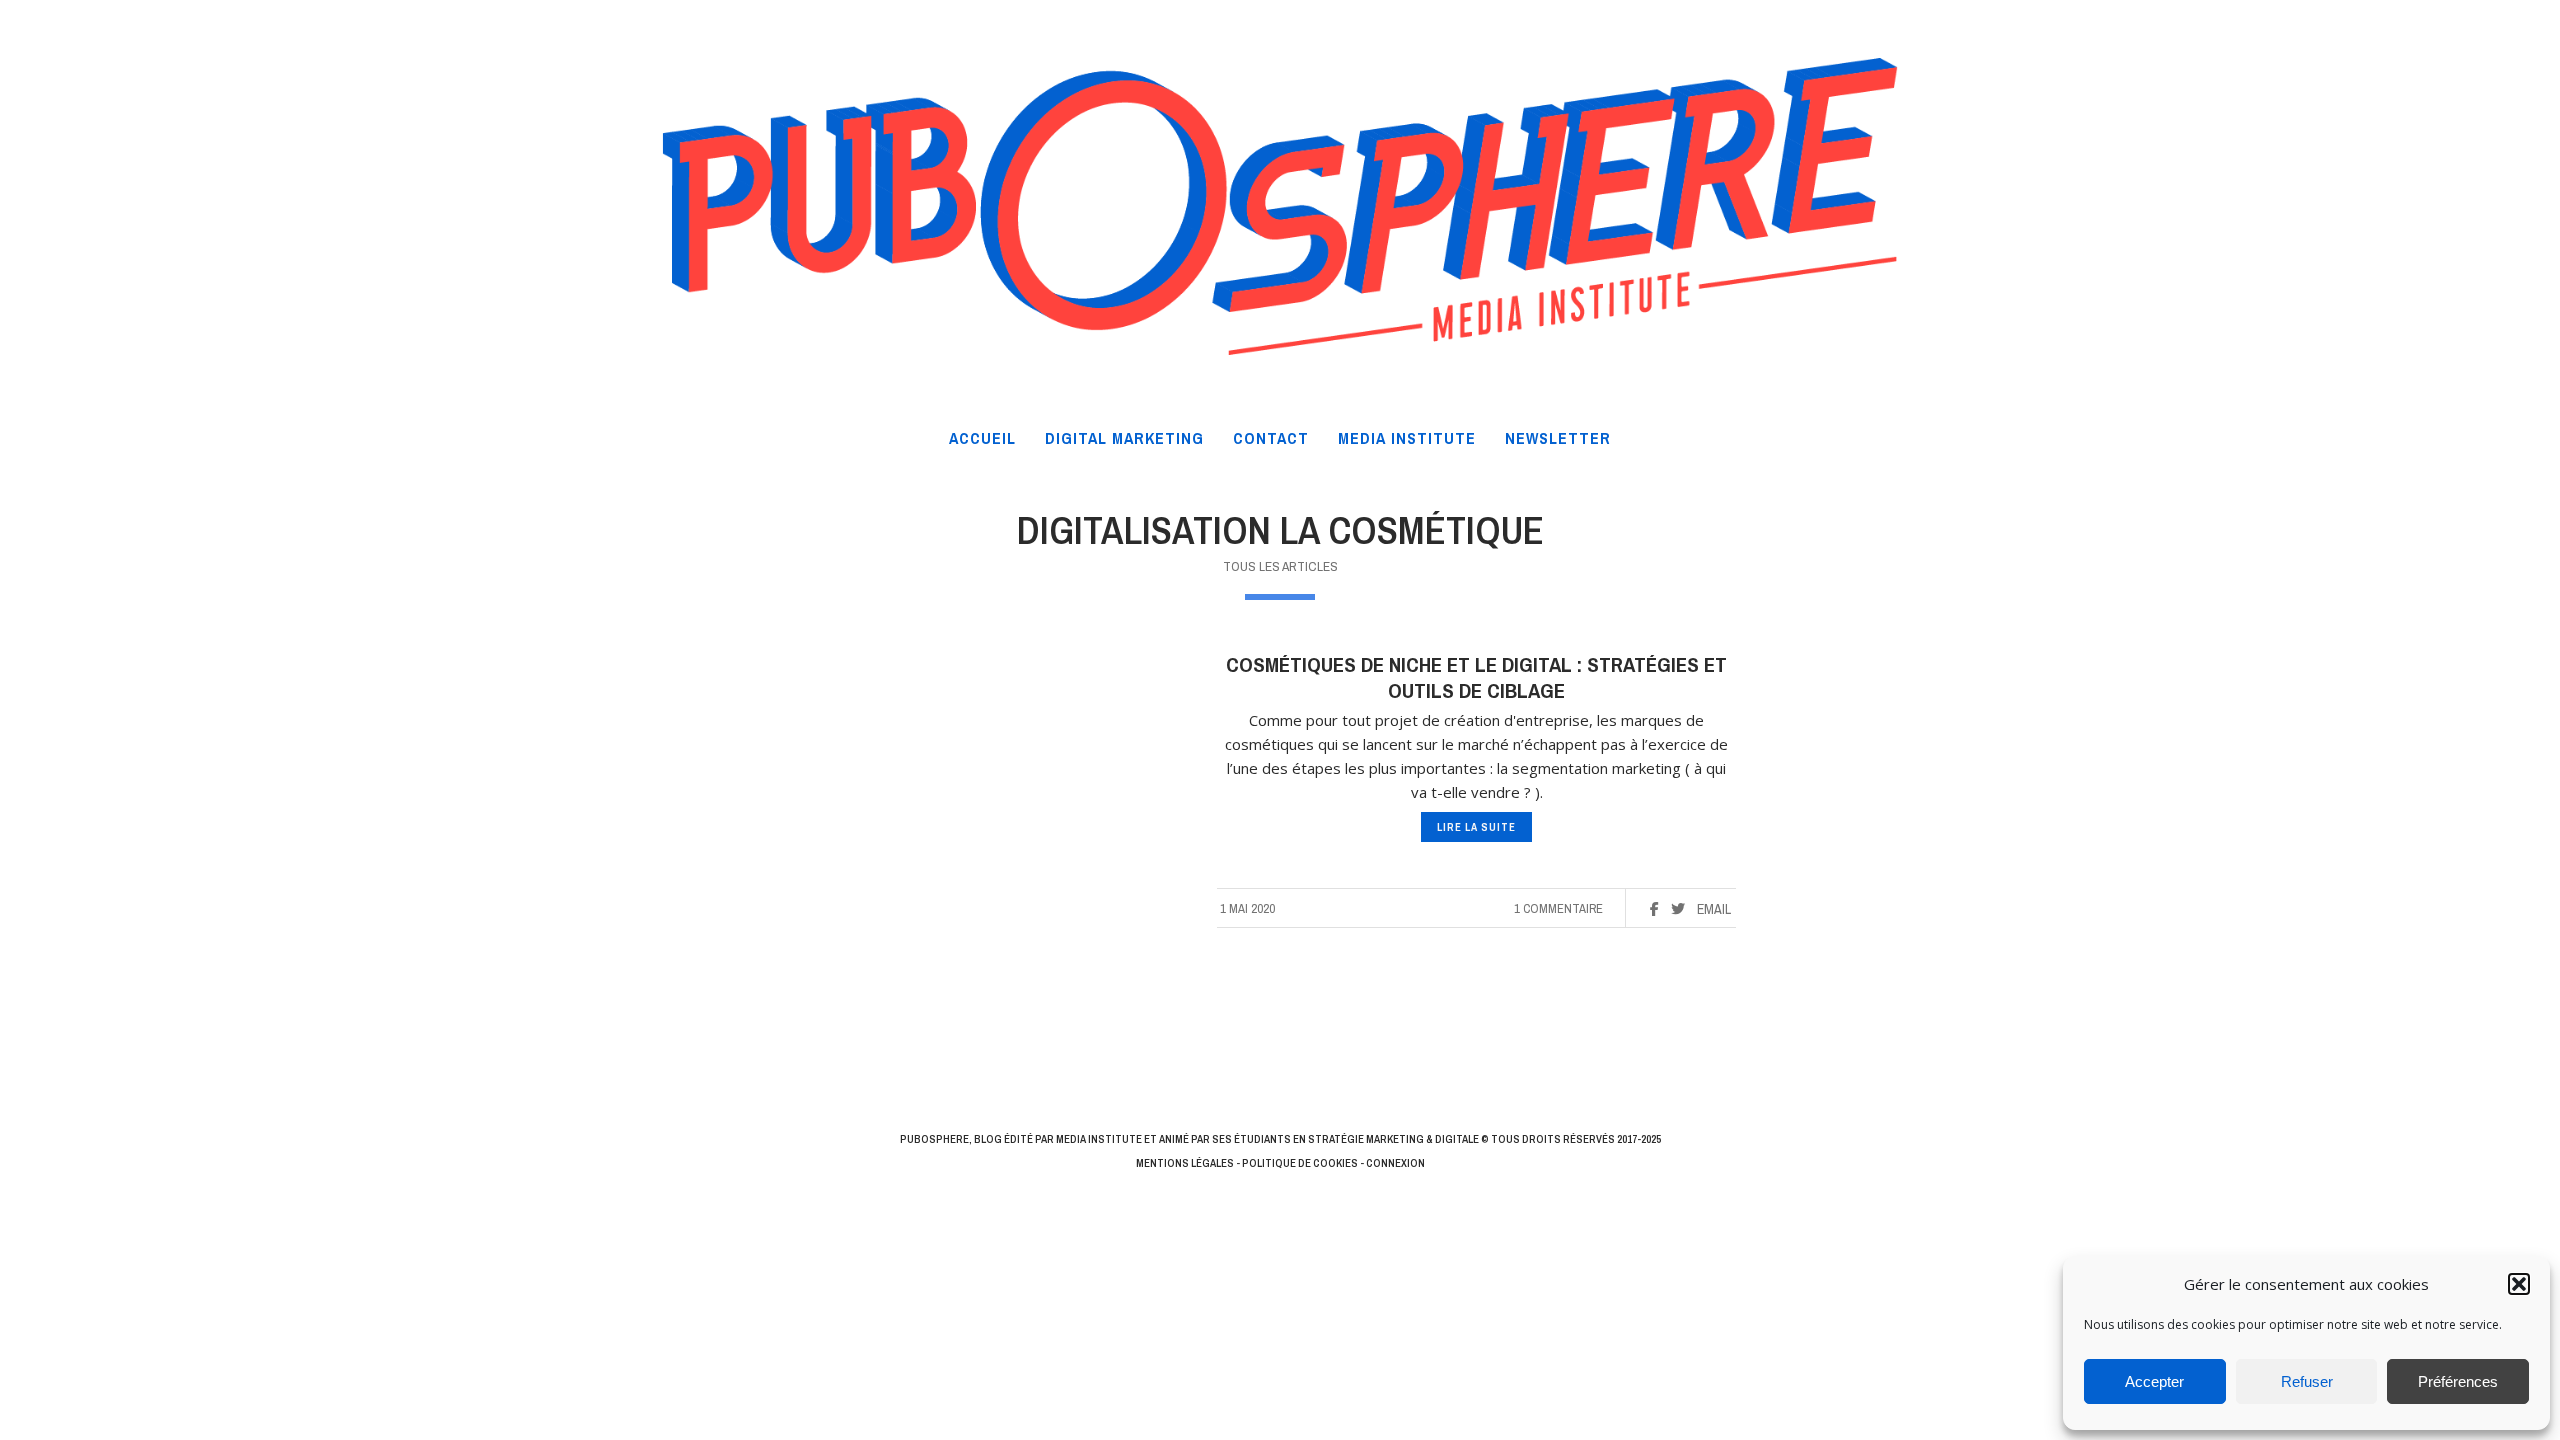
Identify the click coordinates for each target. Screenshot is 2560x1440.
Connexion (1395, 1163)
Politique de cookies (1300, 1163)
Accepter (2154, 1381)
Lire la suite (1476, 827)
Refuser (2307, 1381)
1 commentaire (1558, 908)
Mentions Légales (1185, 1163)
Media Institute (1099, 1139)
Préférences (2458, 1381)
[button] (2519, 1284)
